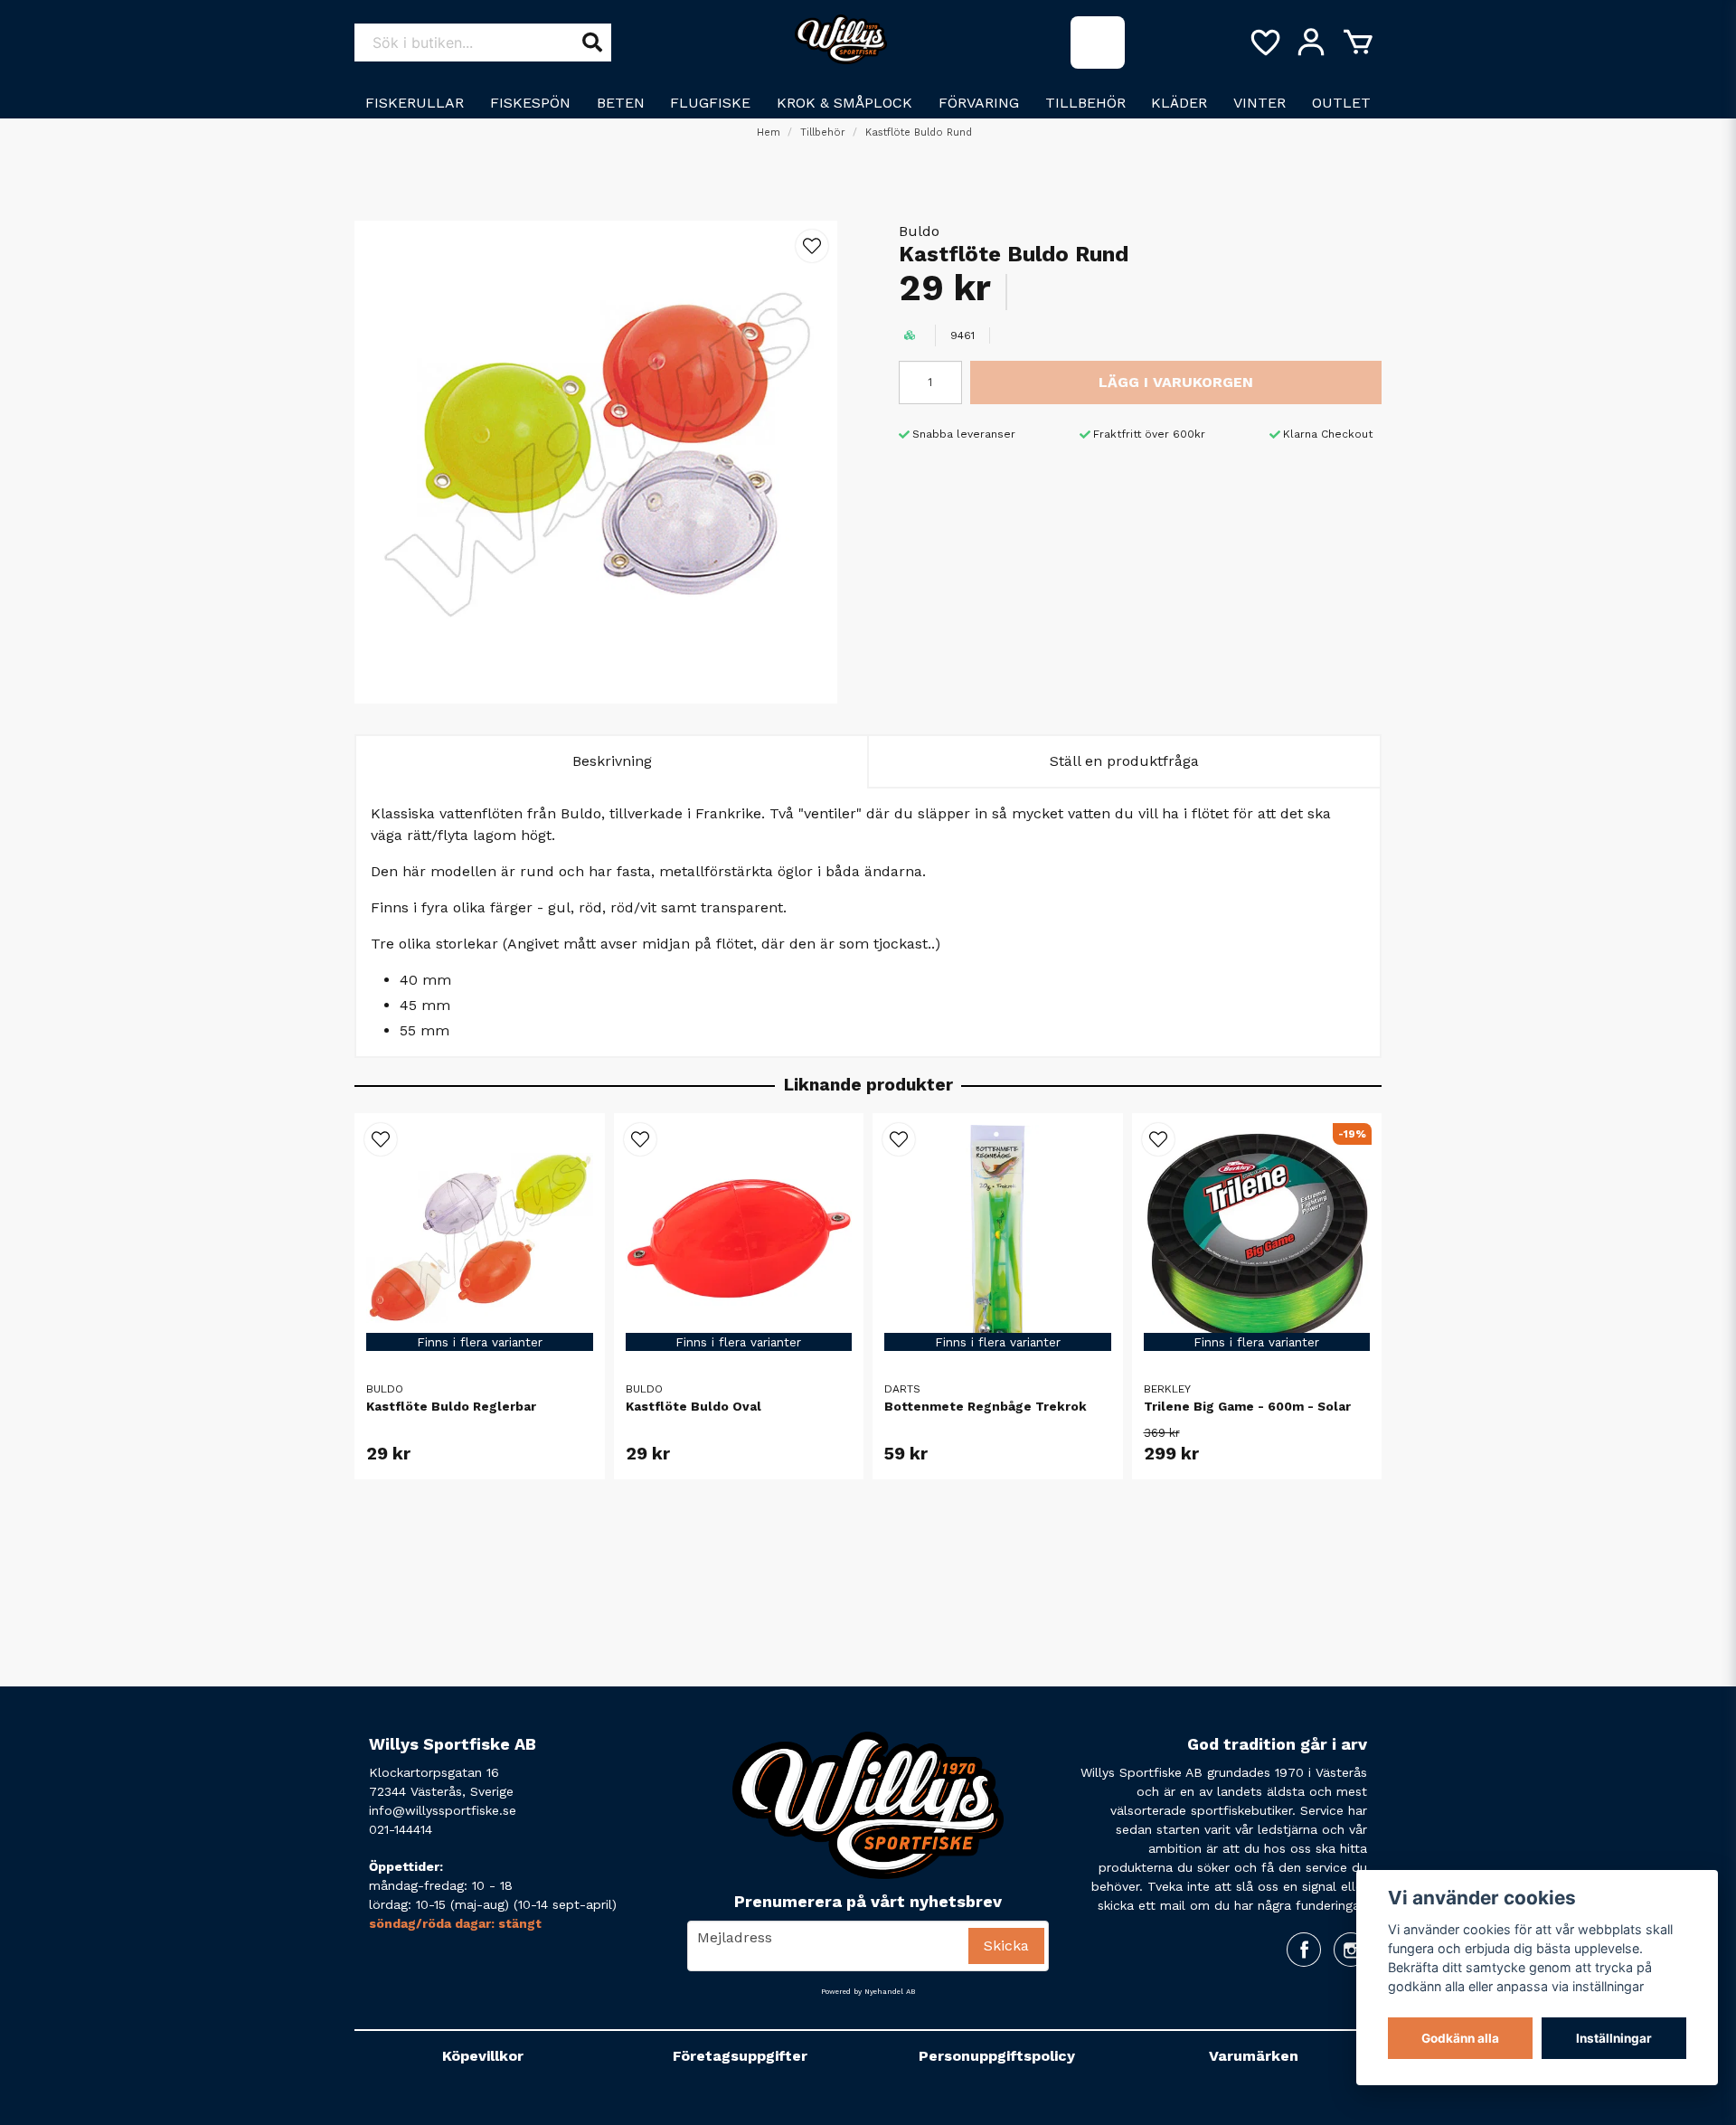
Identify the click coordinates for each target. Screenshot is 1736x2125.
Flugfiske (710, 103)
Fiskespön (530, 103)
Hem (769, 132)
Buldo (919, 231)
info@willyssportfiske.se (443, 1810)
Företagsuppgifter (740, 2056)
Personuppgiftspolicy (997, 2056)
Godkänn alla (1460, 2038)
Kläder (1179, 103)
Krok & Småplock (844, 103)
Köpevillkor (483, 2056)
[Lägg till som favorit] (1264, 42)
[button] (812, 246)
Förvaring (979, 103)
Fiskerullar (415, 103)
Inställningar (1614, 2038)
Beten (621, 103)
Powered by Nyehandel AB (868, 1992)
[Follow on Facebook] (1304, 1950)
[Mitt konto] (1311, 42)
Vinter (1260, 103)
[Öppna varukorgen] (1358, 42)
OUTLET (1341, 103)
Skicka (1006, 1946)
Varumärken (1254, 2056)
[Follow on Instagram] (1351, 1950)
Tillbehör (1085, 103)
